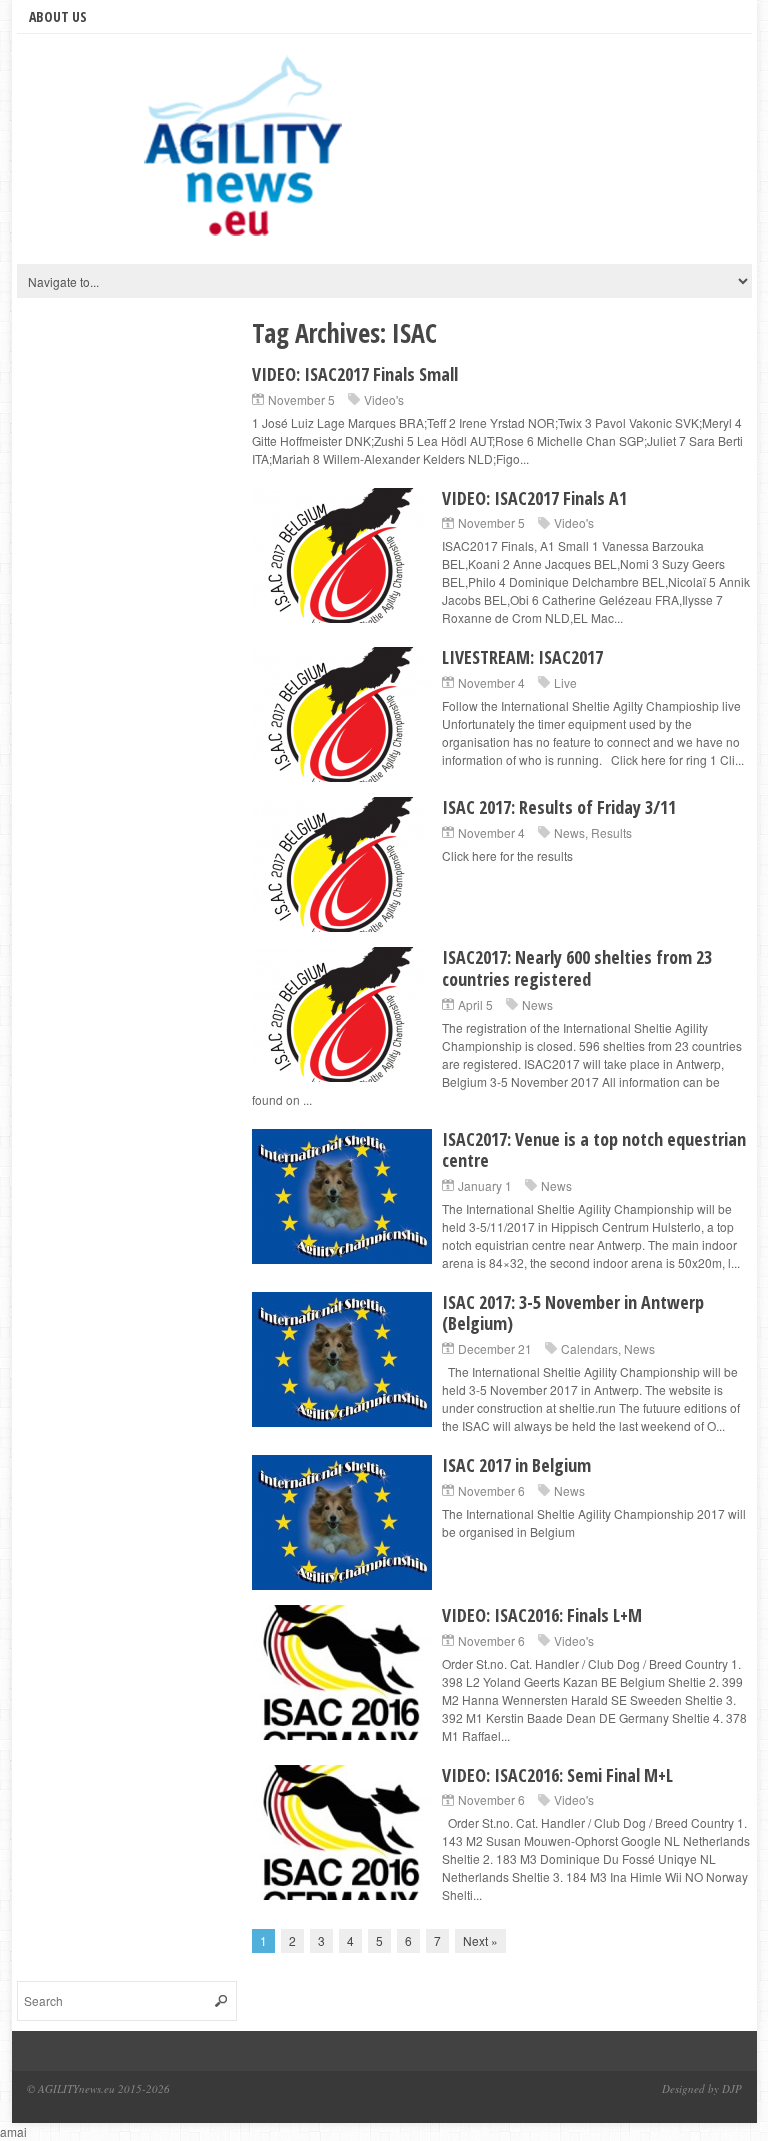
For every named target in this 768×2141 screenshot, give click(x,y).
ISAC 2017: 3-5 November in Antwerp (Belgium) (573, 1313)
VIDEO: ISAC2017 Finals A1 (534, 498)
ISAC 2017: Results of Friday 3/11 (559, 807)
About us (58, 16)
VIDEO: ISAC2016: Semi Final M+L (557, 1775)
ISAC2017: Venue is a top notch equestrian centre (594, 1150)
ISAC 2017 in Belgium (516, 1465)
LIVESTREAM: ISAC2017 (522, 657)
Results (611, 832)
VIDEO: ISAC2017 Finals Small (355, 374)
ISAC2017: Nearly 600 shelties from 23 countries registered (577, 968)
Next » (480, 1940)
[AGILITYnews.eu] (247, 154)
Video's (384, 399)
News (569, 832)
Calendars (589, 1348)
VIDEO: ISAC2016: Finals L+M (542, 1615)
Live (565, 682)
